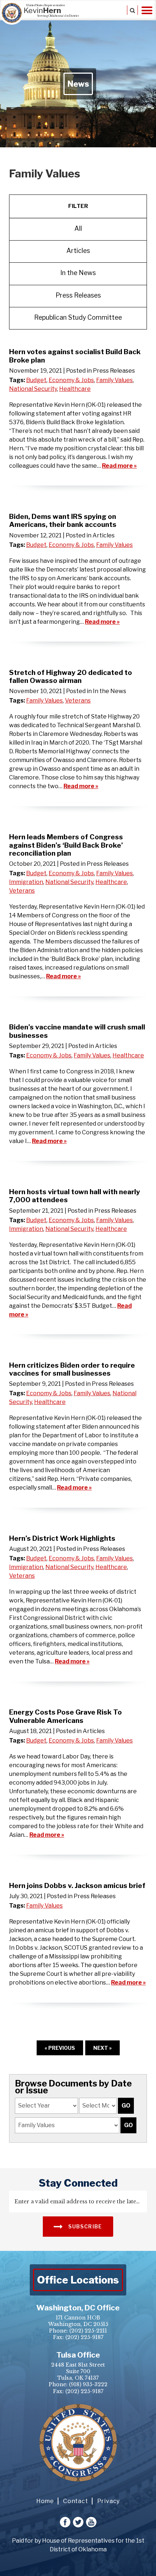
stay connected (78, 2183)
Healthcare (75, 389)
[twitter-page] (78, 2522)
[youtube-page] (91, 2522)
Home (45, 2501)
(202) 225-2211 (88, 2331)
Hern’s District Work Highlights (62, 1538)
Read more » (119, 466)
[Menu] (147, 10)
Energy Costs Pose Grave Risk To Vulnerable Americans (65, 1716)
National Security (33, 389)
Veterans (78, 701)
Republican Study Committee (78, 317)
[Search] (132, 10)
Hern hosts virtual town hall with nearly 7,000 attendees (75, 1196)
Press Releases (78, 295)
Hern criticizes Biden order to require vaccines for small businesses (72, 1369)
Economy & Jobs (71, 380)
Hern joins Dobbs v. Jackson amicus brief (77, 1885)
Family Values (114, 380)
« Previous (60, 2048)
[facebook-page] (65, 2522)
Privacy (109, 2501)
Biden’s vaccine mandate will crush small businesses (77, 1031)
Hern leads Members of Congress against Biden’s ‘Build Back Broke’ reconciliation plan (66, 845)
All (78, 228)
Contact (76, 2501)
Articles (78, 251)
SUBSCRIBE (85, 2226)
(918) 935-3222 (88, 2384)
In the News (78, 273)
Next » (102, 2048)
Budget (36, 380)
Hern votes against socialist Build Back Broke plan (75, 356)
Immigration (26, 882)
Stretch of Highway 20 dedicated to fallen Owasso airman (71, 676)
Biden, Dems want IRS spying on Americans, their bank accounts (63, 520)
